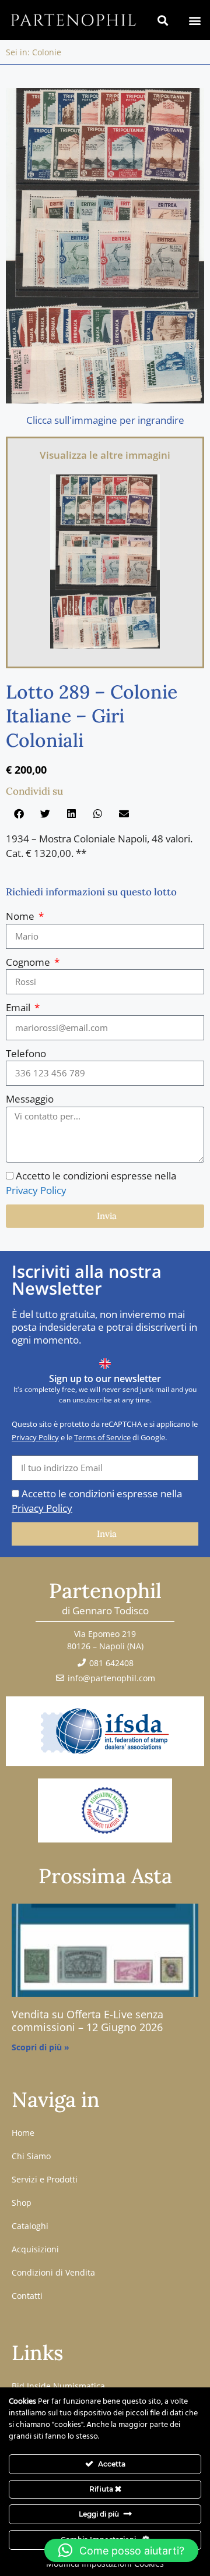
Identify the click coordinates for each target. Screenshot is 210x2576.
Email (19, 1007)
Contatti (27, 2296)
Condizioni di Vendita (53, 2272)
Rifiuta (102, 2489)
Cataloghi (30, 2226)
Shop (22, 2203)
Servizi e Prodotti (45, 2179)
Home (23, 2133)
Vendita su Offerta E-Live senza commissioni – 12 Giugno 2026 (87, 2021)
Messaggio (30, 1099)
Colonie (47, 52)
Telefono (26, 1053)
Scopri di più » (41, 2047)
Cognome (29, 962)
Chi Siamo (31, 2156)
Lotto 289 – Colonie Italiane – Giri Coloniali (92, 716)
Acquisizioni (35, 2249)
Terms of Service (102, 1437)
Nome (21, 916)
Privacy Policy (36, 1190)
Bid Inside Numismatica (58, 2386)
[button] (195, 20)
